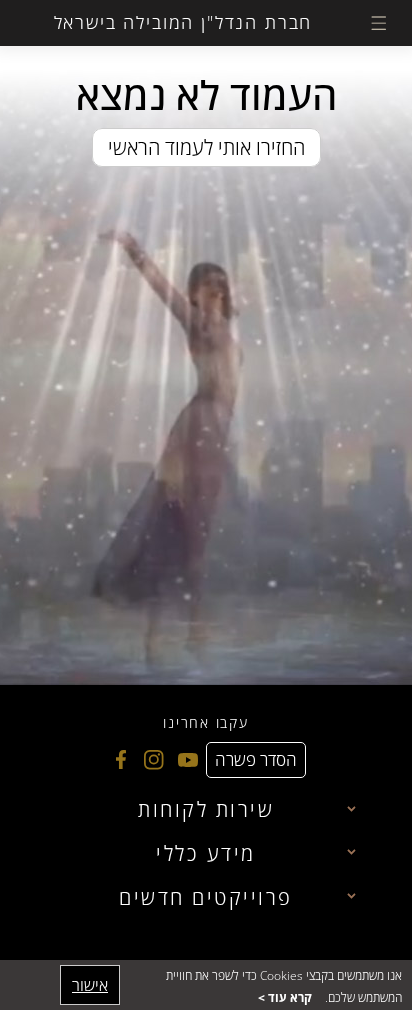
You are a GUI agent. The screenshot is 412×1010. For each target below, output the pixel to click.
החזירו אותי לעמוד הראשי (206, 147)
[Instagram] (151, 760)
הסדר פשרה (256, 759)
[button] (379, 23)
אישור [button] (90, 985)
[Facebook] (118, 760)
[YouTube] (185, 760)
